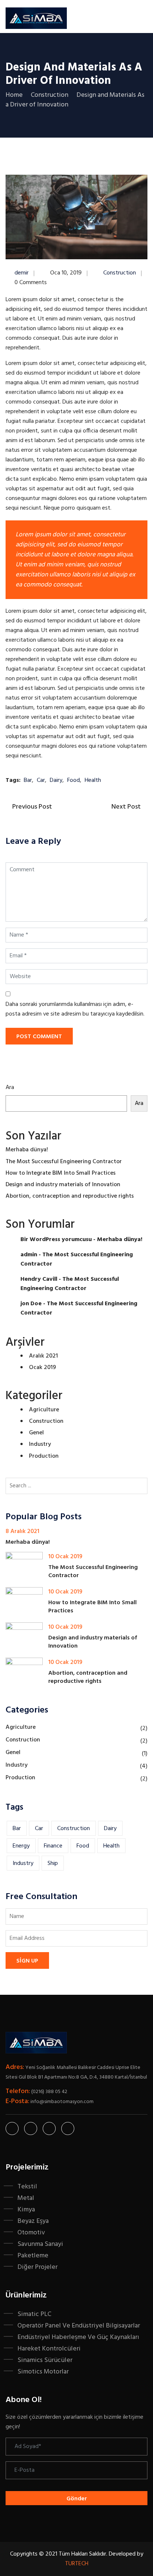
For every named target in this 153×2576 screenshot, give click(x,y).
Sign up (27, 1961)
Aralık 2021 (43, 1356)
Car (41, 780)
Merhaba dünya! (27, 1150)
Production (44, 1456)
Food (74, 780)
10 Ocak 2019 (65, 1557)
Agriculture (44, 1410)
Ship (53, 1863)
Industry (40, 1444)
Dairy (56, 780)
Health (93, 780)
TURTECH (77, 2564)
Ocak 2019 (43, 1368)
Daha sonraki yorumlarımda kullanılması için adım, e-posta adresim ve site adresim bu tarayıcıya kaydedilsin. (75, 1009)
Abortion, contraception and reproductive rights (70, 1196)
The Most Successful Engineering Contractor (64, 1162)
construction (74, 1829)
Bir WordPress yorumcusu (56, 1240)
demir (22, 273)
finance (53, 1846)
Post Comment (39, 1037)
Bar (28, 780)
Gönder (77, 2499)
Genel (36, 1433)
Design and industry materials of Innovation (63, 1185)
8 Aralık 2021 (22, 1532)
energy (21, 1846)
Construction (120, 273)
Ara (10, 1088)
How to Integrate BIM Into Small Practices (61, 1173)
